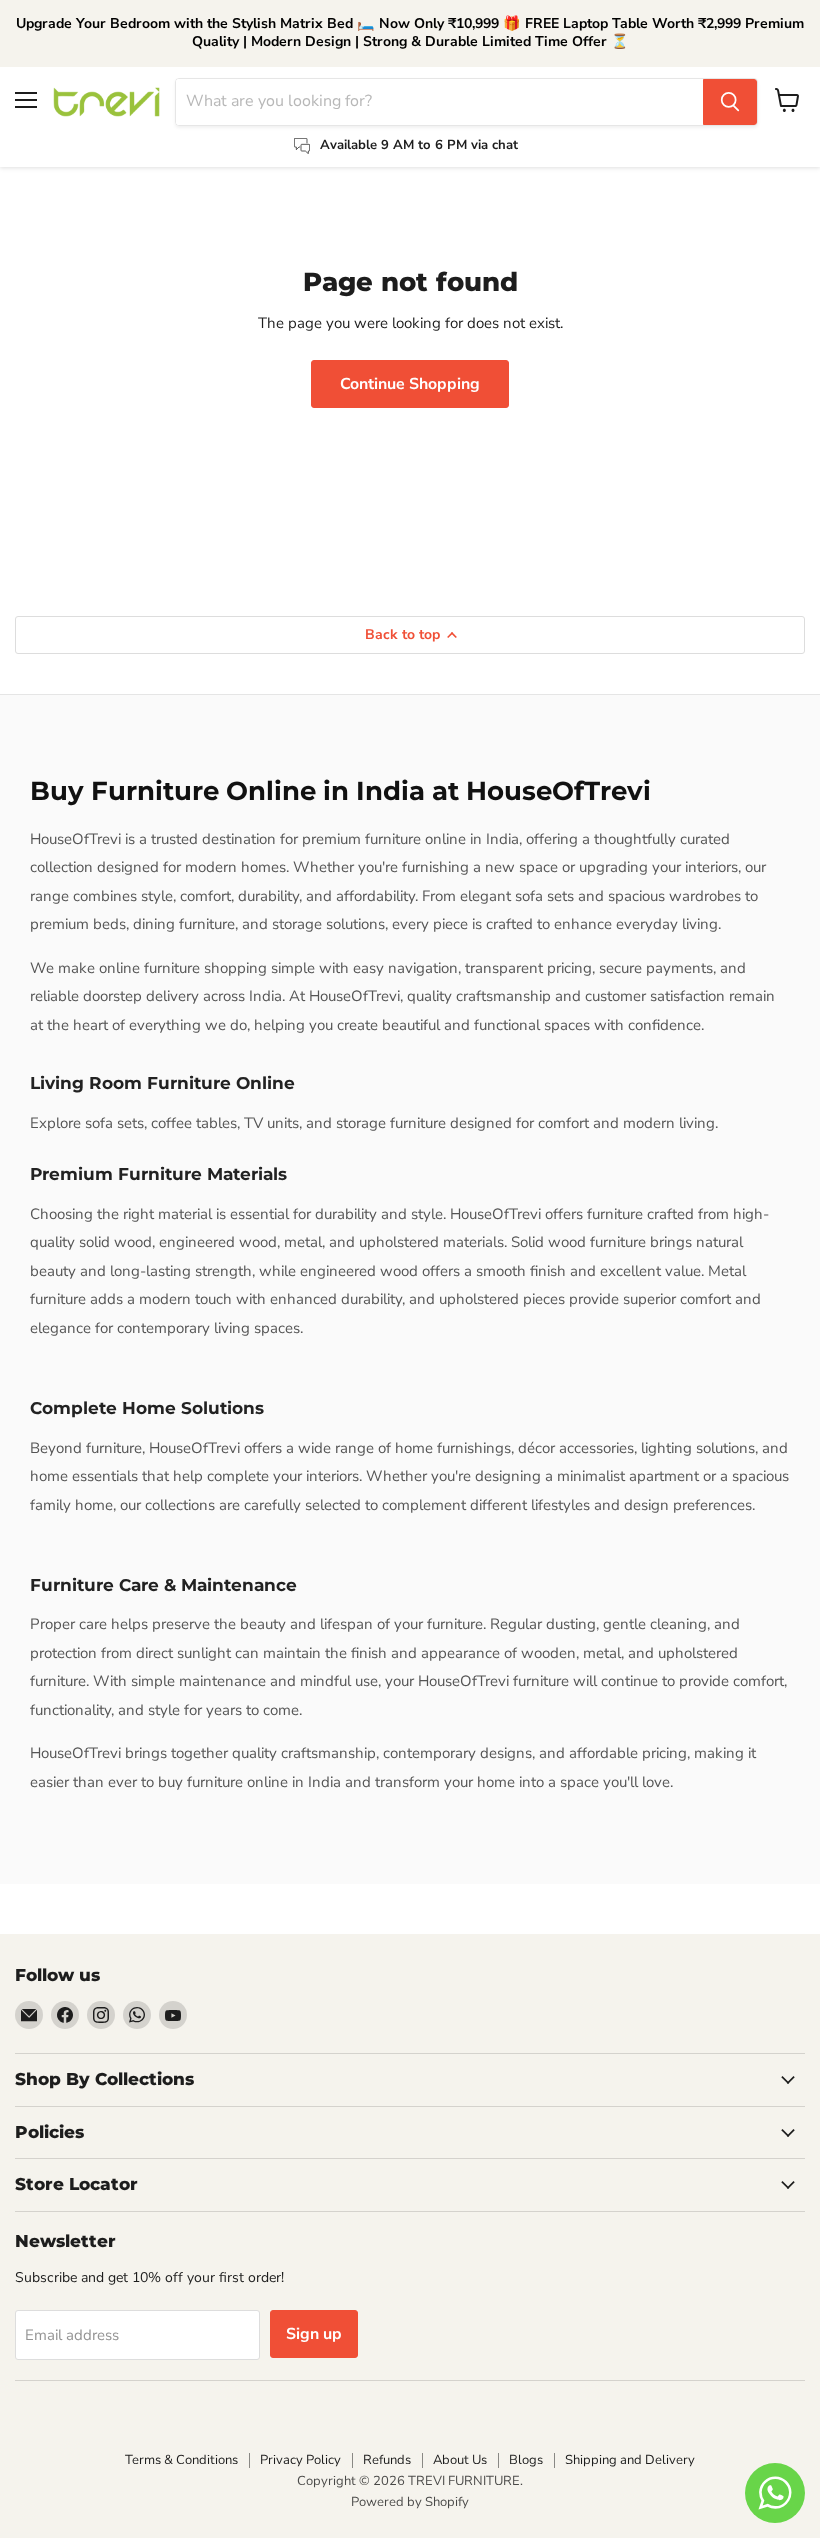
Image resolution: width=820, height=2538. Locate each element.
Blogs (526, 2460)
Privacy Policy (300, 2460)
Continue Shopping (410, 384)
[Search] (730, 102)
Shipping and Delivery (630, 2460)
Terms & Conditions (181, 2460)
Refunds (387, 2460)
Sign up (314, 2334)
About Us (460, 2460)
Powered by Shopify (410, 2502)
